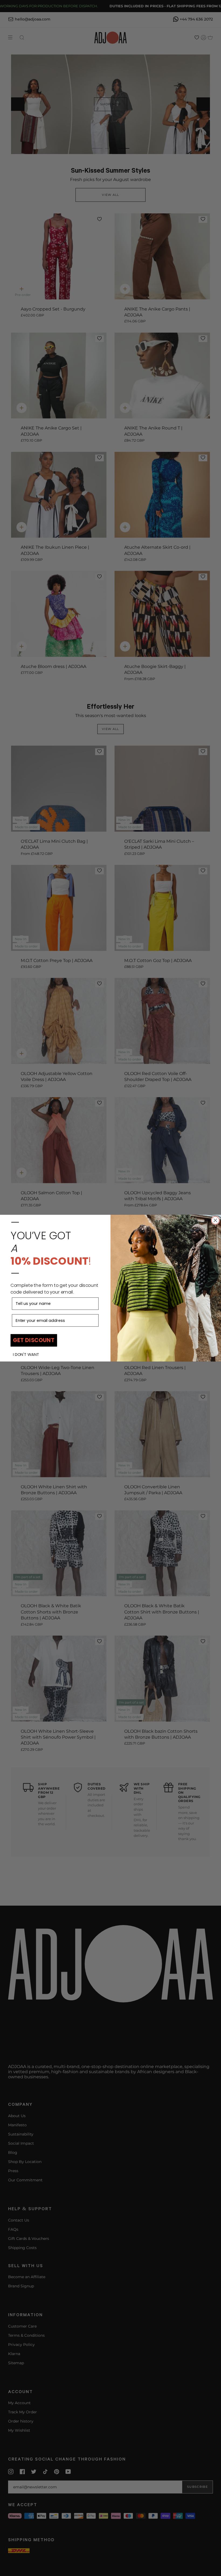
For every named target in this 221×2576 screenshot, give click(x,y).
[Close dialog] (215, 1220)
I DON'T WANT (26, 1354)
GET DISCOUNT (34, 1340)
